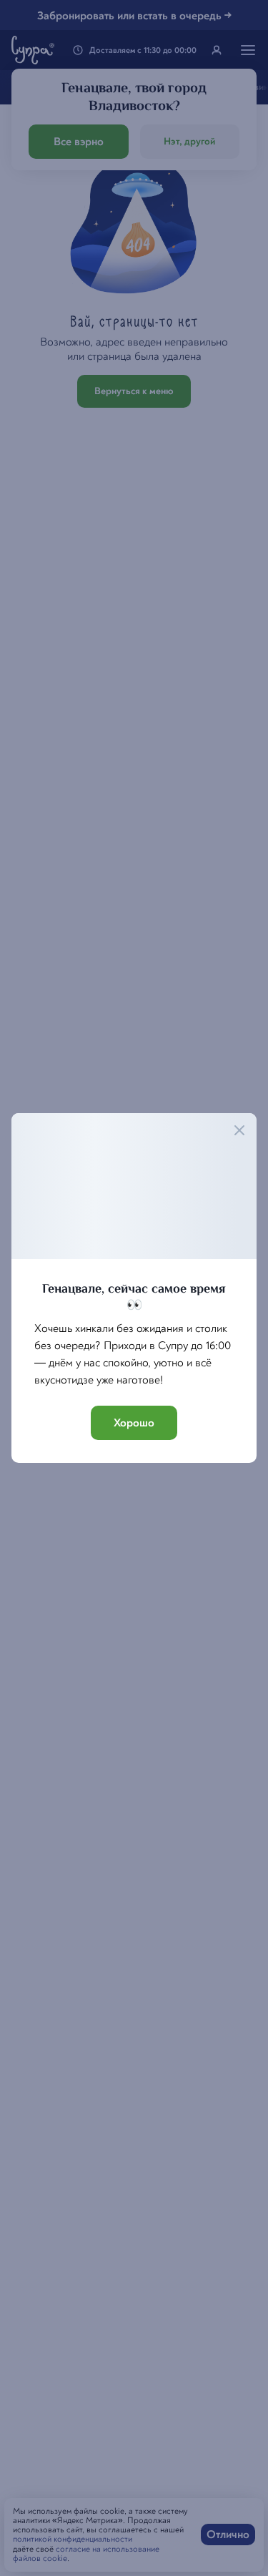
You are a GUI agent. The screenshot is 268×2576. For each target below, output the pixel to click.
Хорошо (134, 1423)
